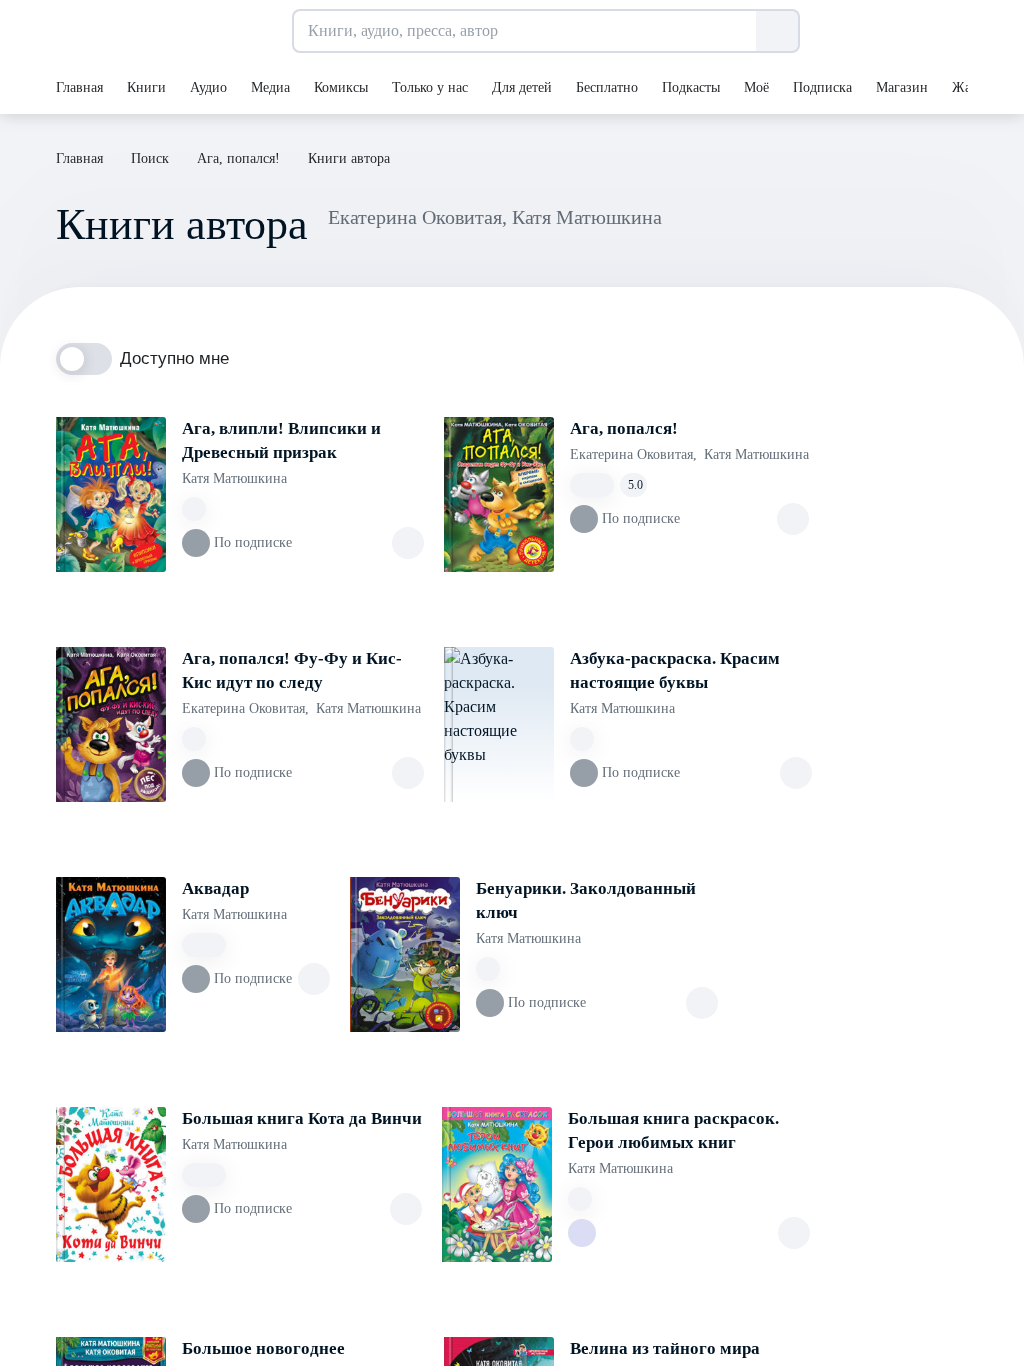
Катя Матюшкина (234, 478)
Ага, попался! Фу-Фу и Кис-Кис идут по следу (292, 670)
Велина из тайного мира (665, 1348)
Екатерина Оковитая (633, 454)
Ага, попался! (624, 428)
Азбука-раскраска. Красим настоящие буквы (675, 670)
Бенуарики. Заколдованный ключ (586, 900)
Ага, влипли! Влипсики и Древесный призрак (281, 440)
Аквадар (215, 888)
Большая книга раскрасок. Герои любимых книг (673, 1130)
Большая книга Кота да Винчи (302, 1118)
